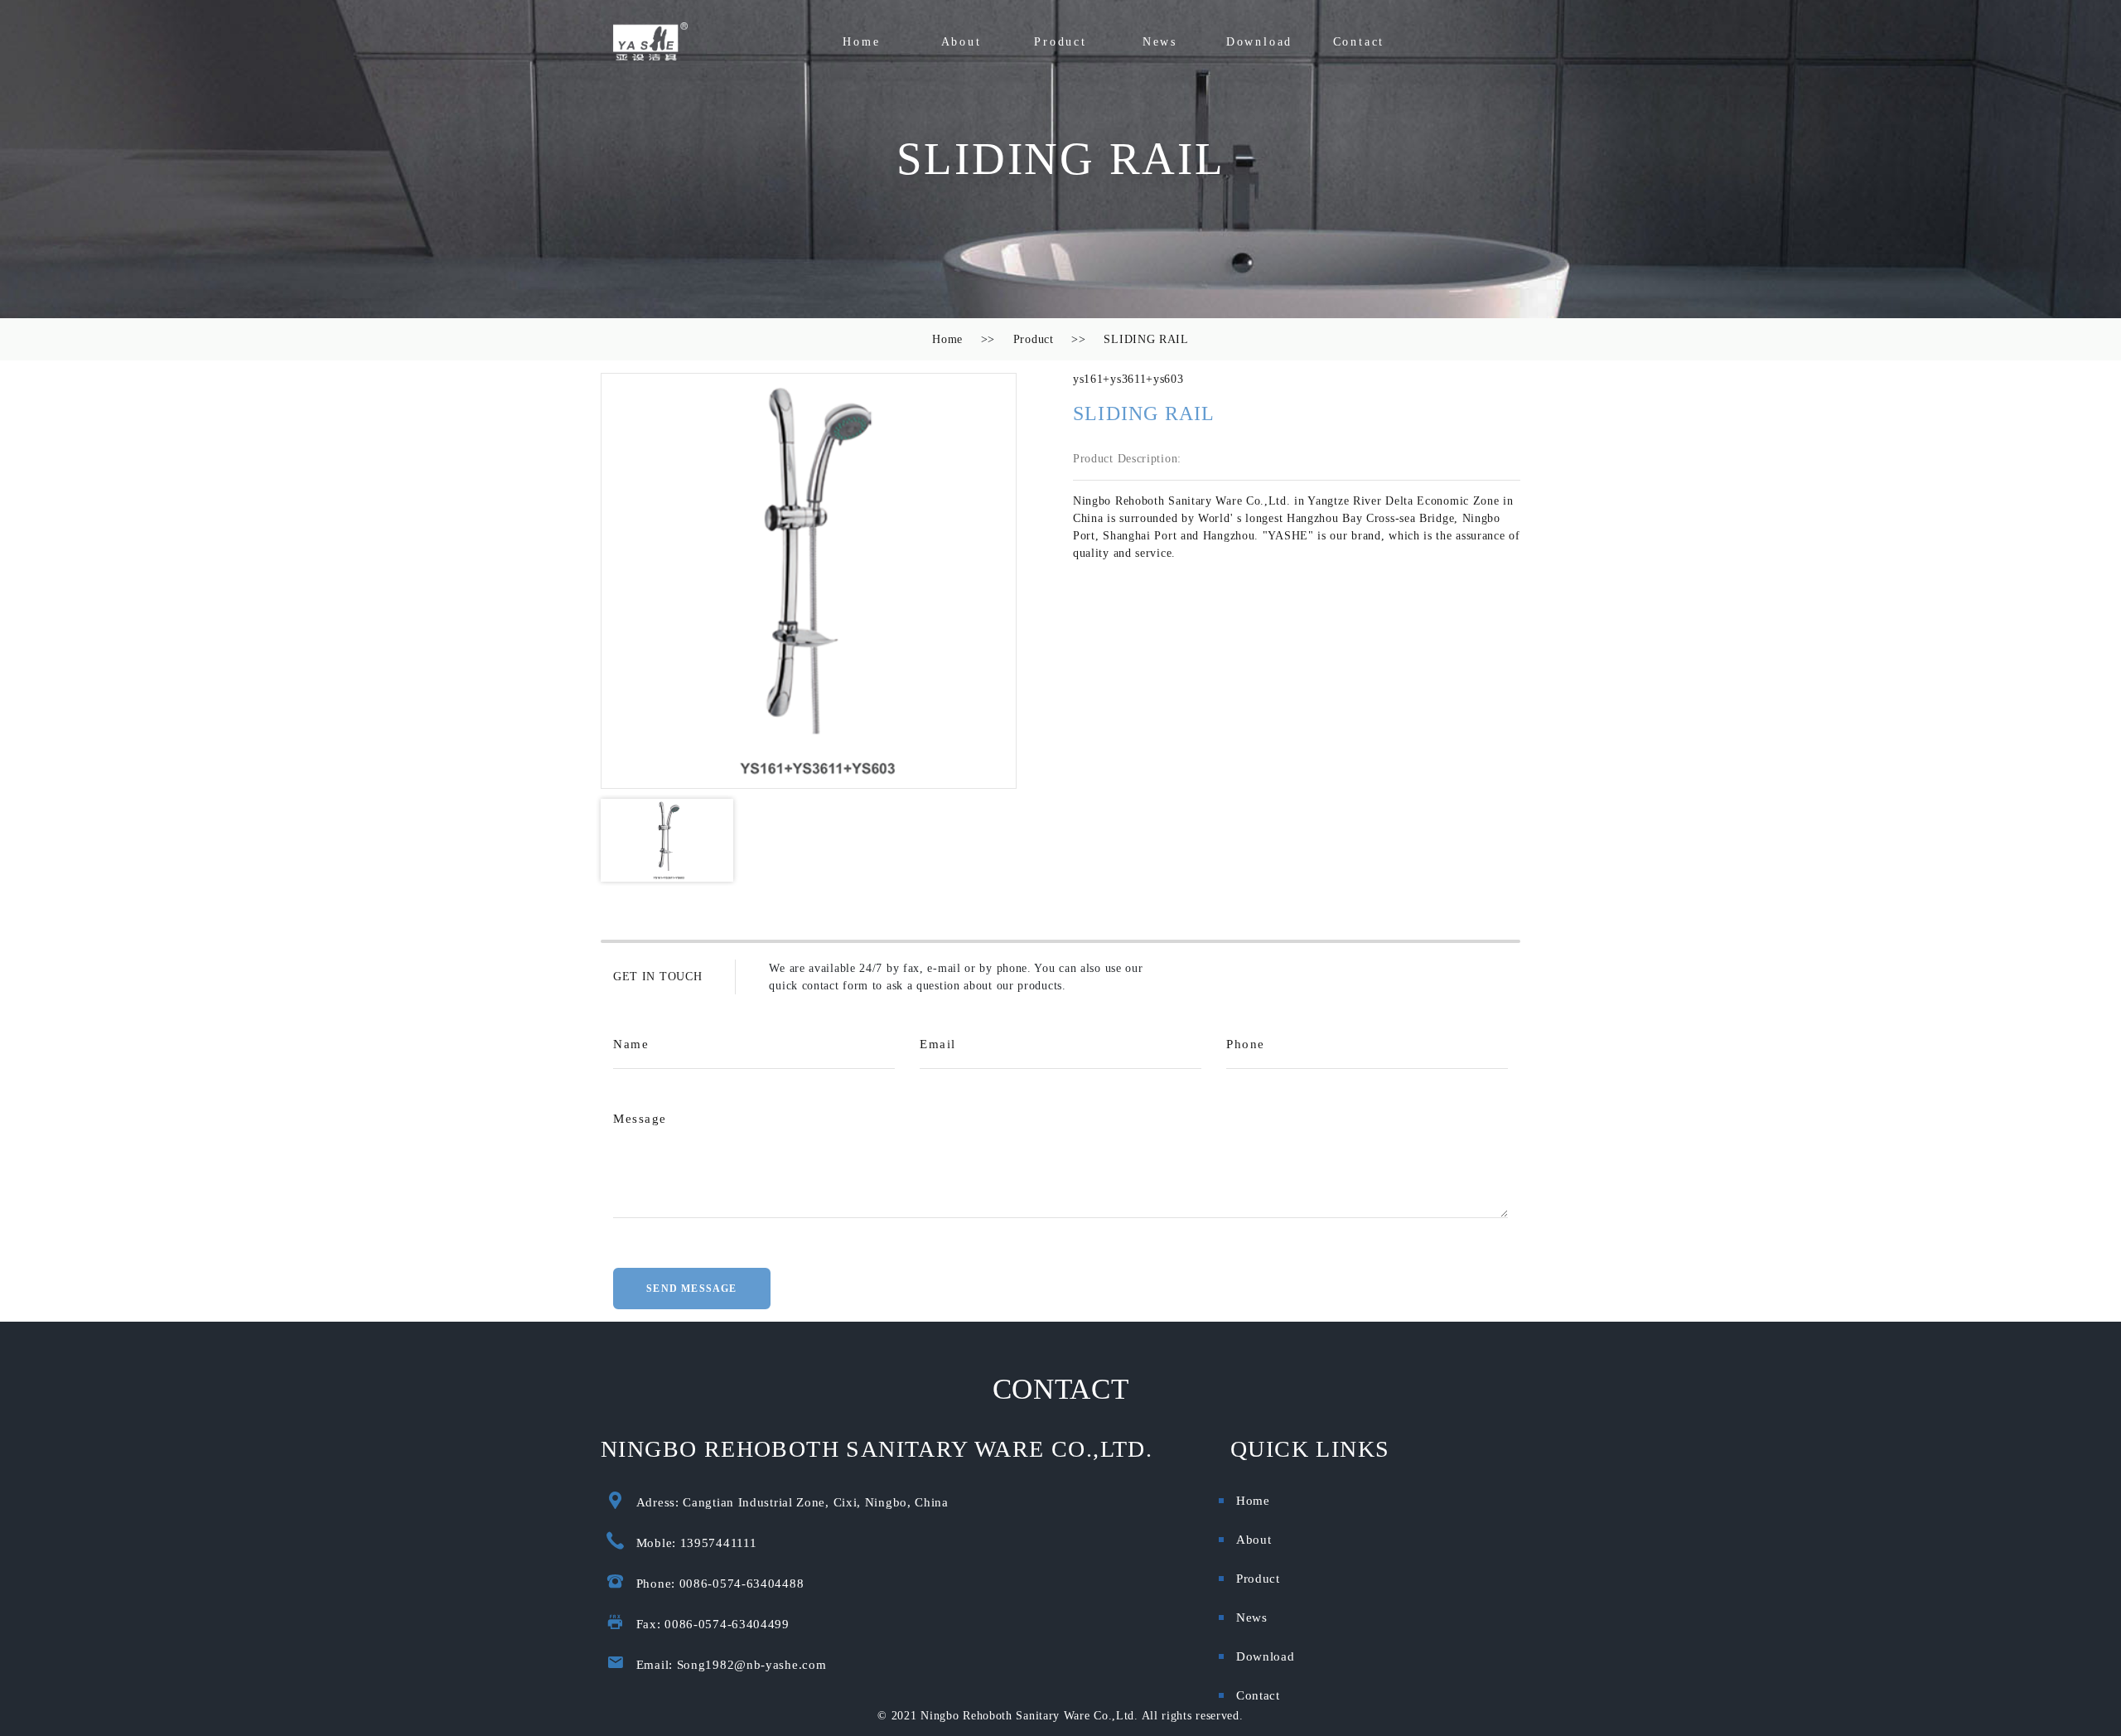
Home (861, 42)
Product (1060, 42)
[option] (809, 581)
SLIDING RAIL (1146, 339)
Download (1259, 42)
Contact (1359, 42)
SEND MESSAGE (691, 1289)
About (961, 42)
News (1160, 42)
